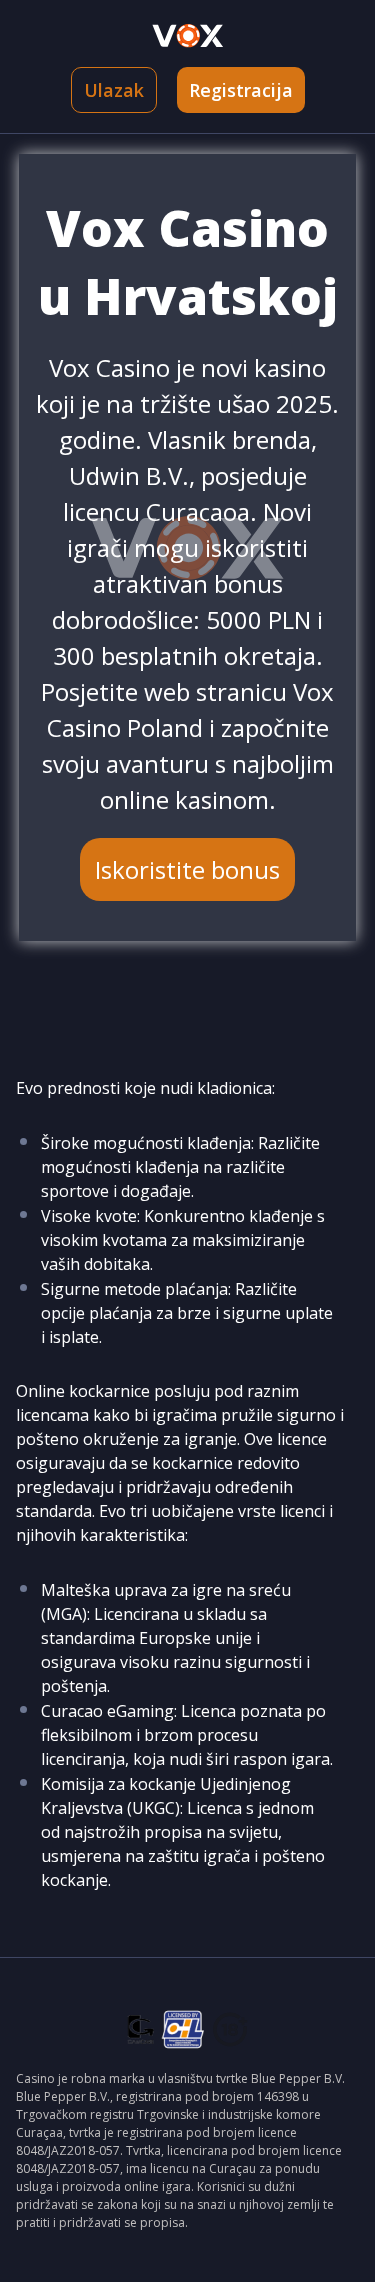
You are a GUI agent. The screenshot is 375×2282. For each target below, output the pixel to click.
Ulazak (114, 90)
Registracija (241, 90)
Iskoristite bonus (187, 869)
